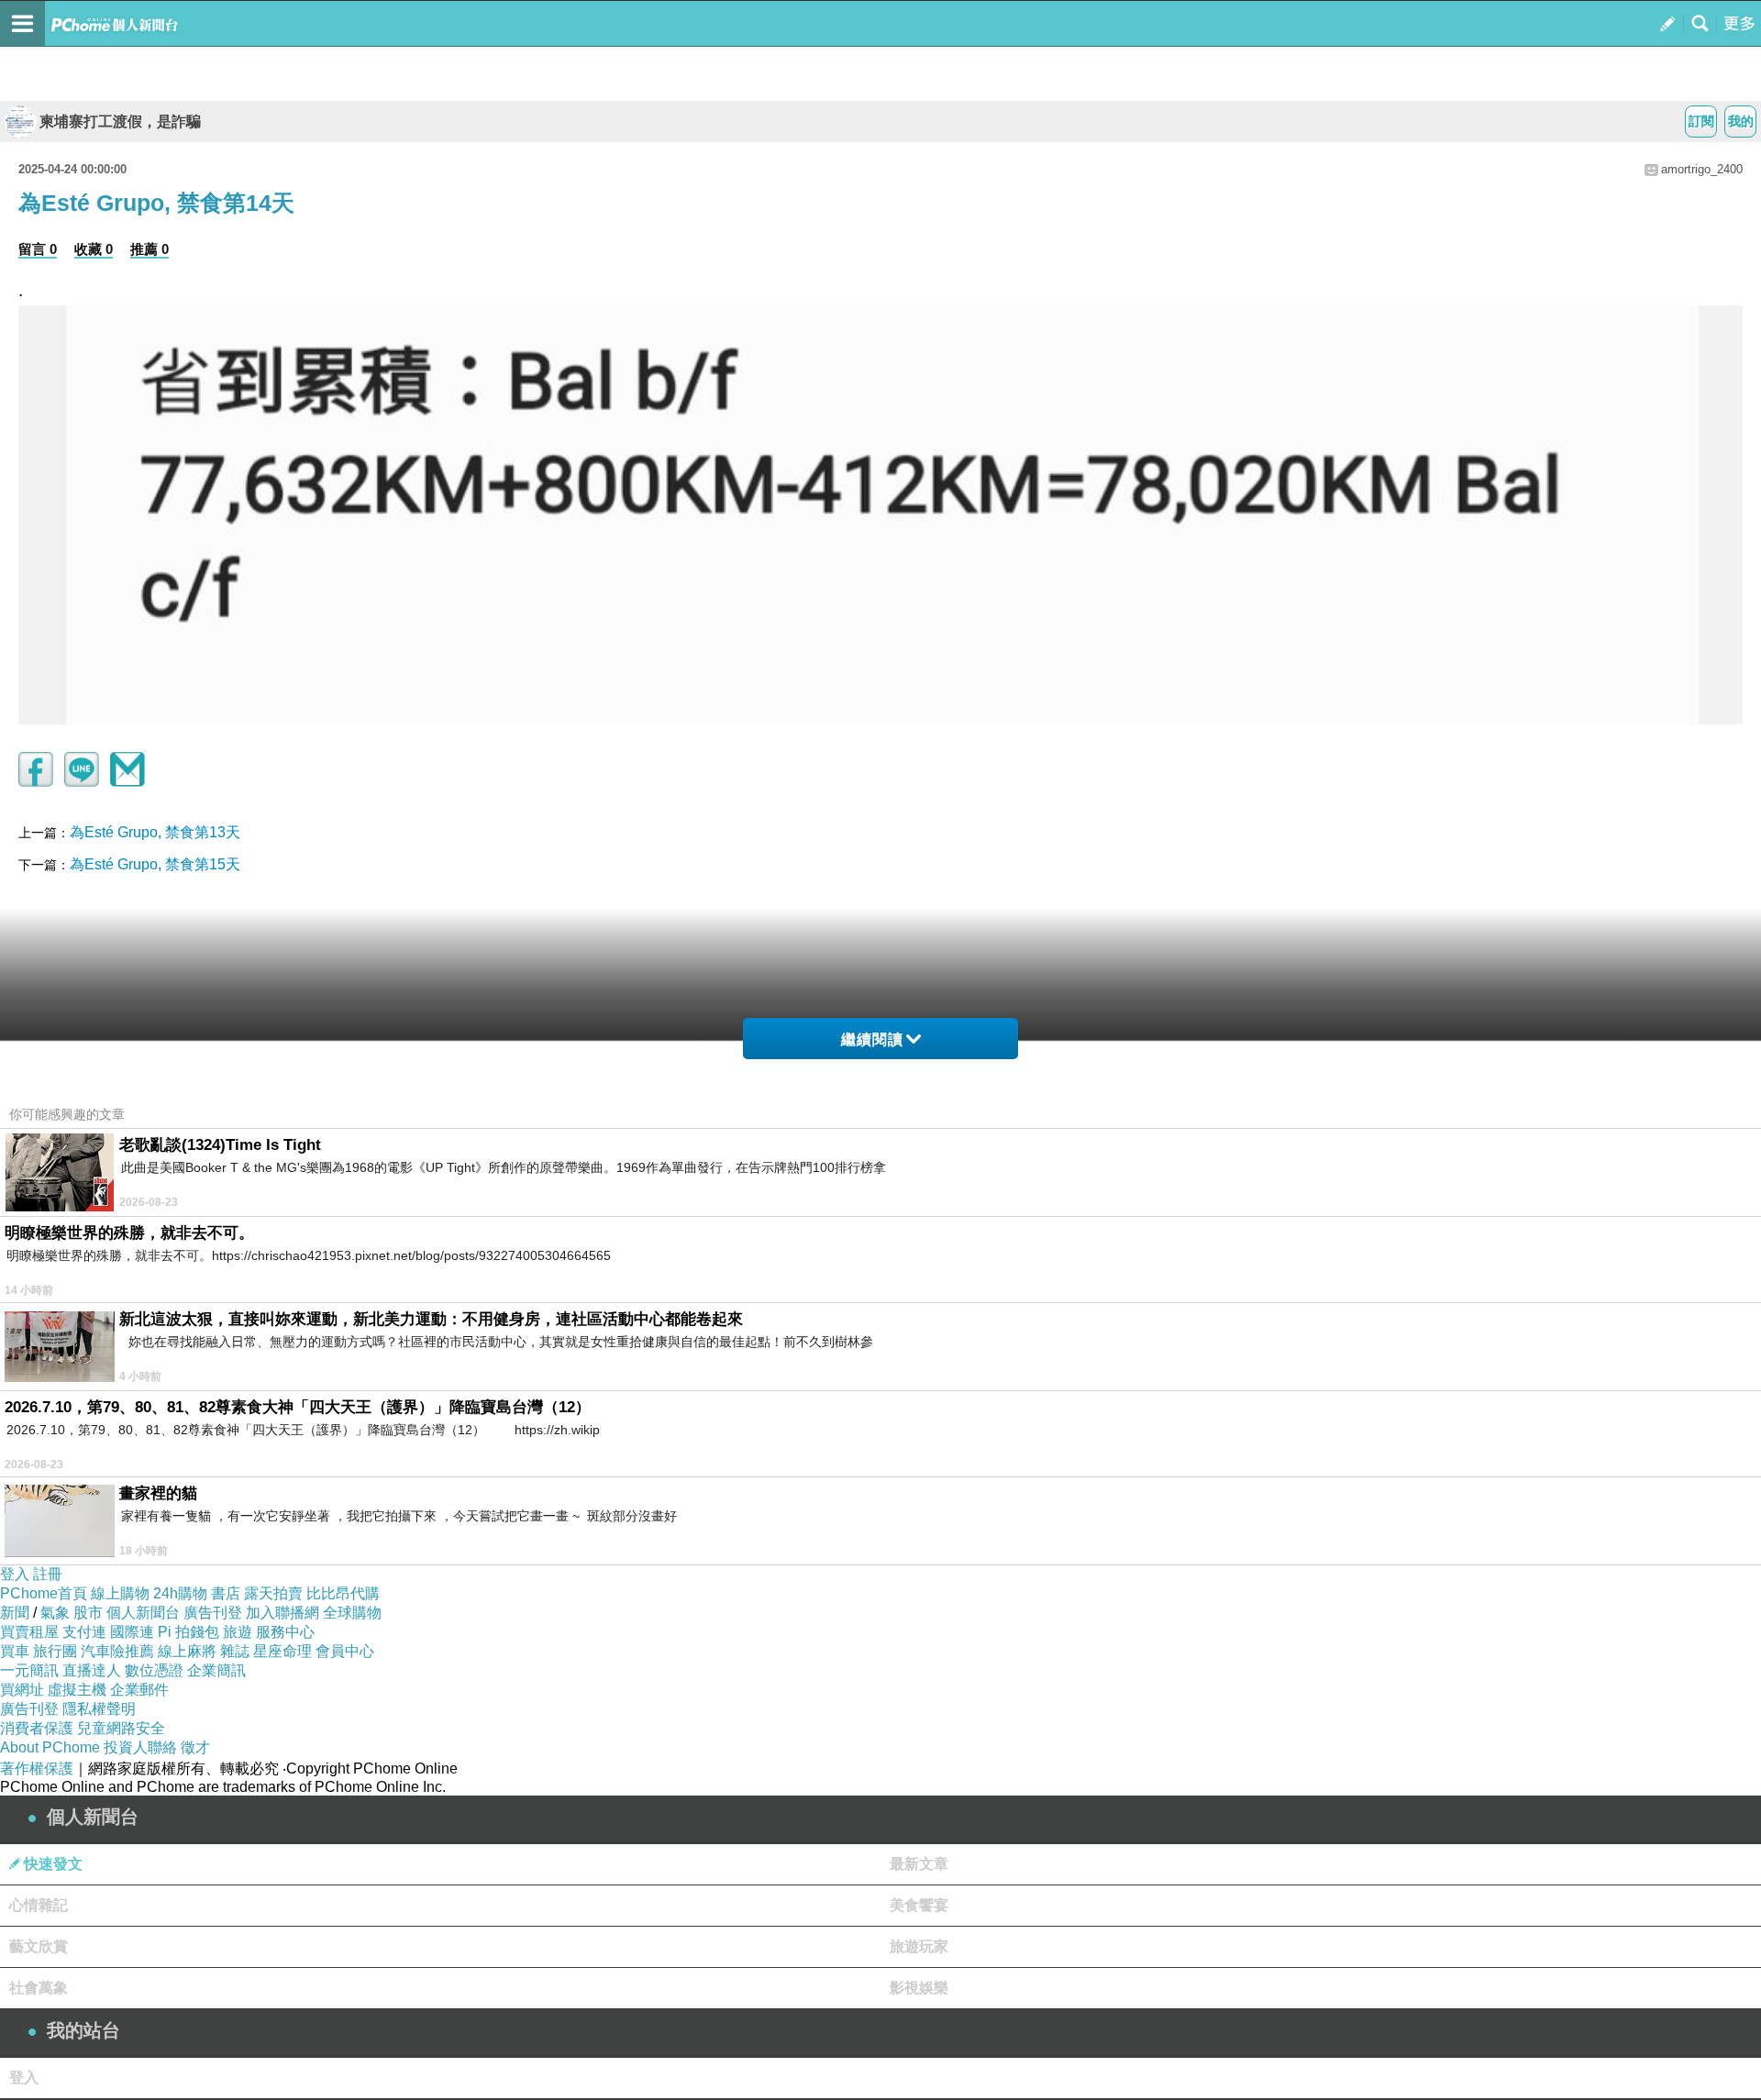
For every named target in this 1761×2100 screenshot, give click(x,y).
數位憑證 (154, 1670)
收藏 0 (94, 249)
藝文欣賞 (39, 1946)
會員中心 (345, 1651)
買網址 (22, 1690)
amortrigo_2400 (1702, 169)
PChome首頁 (44, 1593)
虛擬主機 (77, 1690)
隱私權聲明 (99, 1709)
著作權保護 (37, 1768)
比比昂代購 (343, 1593)
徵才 (195, 1747)
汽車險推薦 (117, 1651)
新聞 (15, 1613)
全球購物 (352, 1613)
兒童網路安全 (121, 1728)
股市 (88, 1613)
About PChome (50, 1747)
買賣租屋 (29, 1632)
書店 (226, 1593)
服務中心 (285, 1632)
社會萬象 (39, 1988)
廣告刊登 (213, 1613)
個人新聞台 (143, 1613)
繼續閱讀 (872, 1039)
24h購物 (180, 1593)
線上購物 (120, 1593)
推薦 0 (150, 249)
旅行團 (55, 1651)
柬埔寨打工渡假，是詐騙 (120, 122)
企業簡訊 (216, 1670)
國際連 (132, 1632)
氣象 (55, 1613)
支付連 (84, 1632)
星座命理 (282, 1651)
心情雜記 (39, 1905)
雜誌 (235, 1651)
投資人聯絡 (140, 1747)
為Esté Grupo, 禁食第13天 (155, 832)
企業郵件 (139, 1690)
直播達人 (92, 1670)
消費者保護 (37, 1728)
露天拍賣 (273, 1593)
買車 (15, 1651)
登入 (15, 1574)
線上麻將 (187, 1651)
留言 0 (38, 249)
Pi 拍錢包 (188, 1632)
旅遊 (238, 1632)
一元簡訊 (29, 1670)
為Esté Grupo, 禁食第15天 (155, 864)
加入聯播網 (282, 1613)
